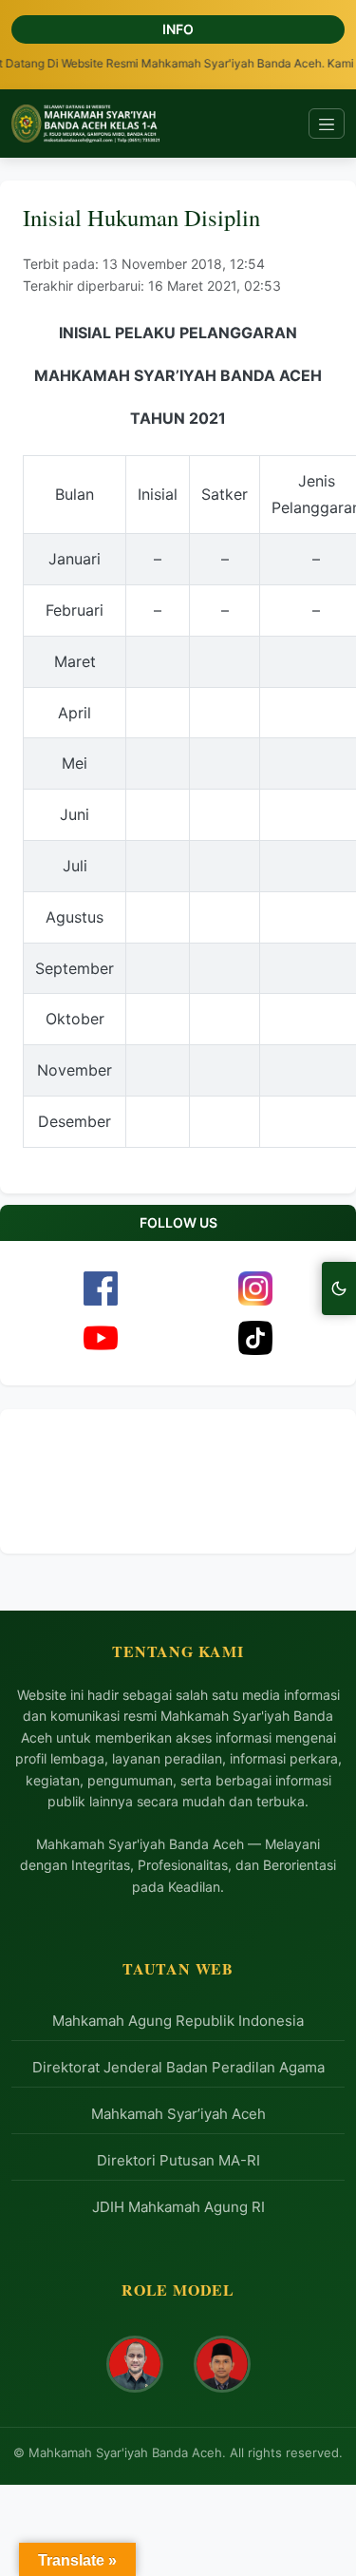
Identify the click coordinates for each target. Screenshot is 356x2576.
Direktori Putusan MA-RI (178, 2160)
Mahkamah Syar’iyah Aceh (178, 2114)
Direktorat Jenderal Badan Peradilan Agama (178, 2067)
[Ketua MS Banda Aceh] (135, 2364)
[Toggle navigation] (327, 124)
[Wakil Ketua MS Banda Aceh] (222, 2364)
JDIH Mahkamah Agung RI (178, 2207)
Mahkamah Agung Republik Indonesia (178, 2021)
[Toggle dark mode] (339, 1288)
